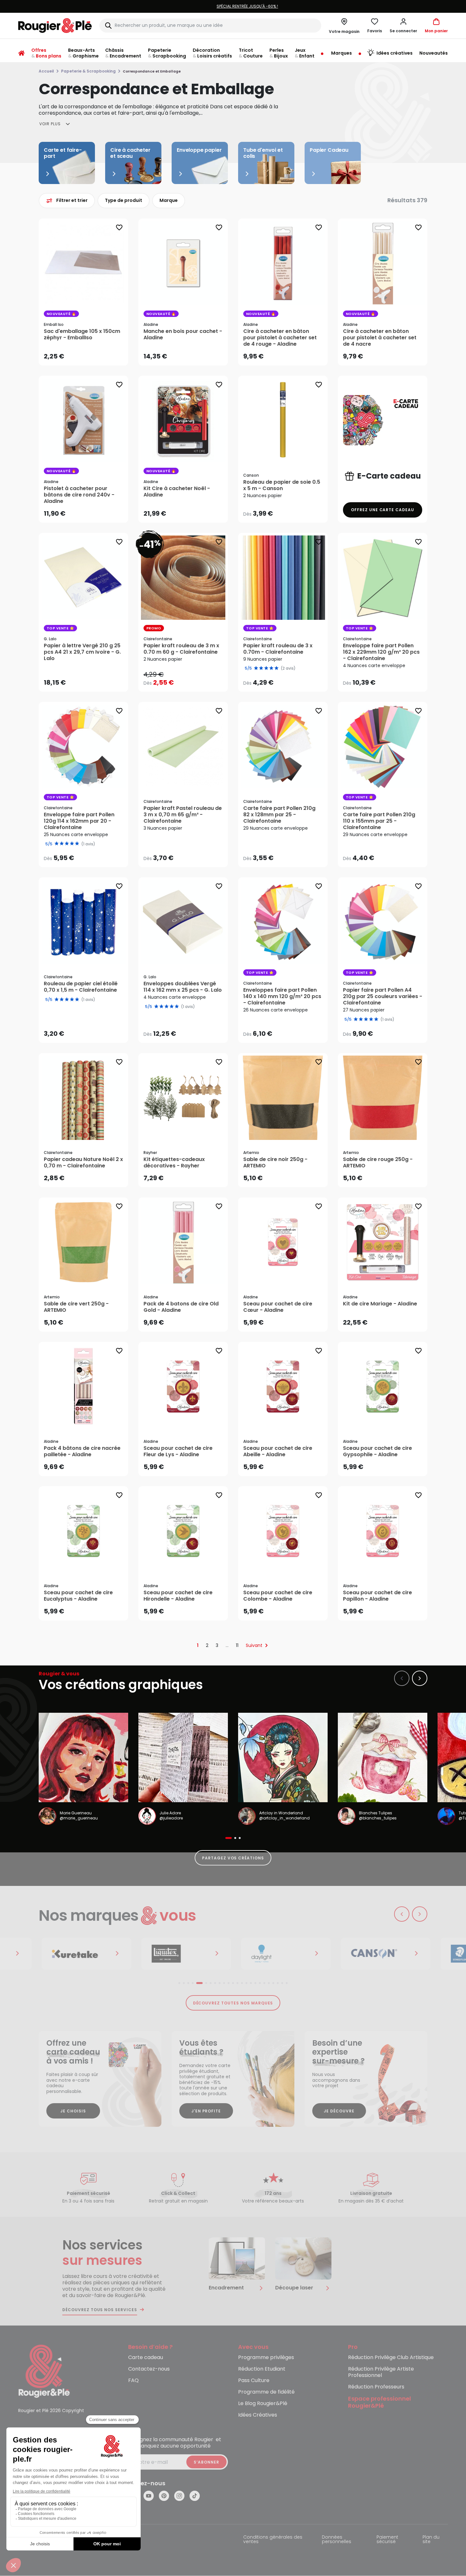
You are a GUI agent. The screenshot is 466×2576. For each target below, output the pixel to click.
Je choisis (73, 2111)
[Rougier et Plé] (44, 2371)
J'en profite (206, 2111)
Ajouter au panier (89, 354)
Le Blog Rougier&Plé (263, 2404)
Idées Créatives (258, 2415)
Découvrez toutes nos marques (233, 2003)
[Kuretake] (80, 1954)
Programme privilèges (266, 2358)
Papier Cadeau (329, 150)
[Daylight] (279, 1954)
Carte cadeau (146, 2358)
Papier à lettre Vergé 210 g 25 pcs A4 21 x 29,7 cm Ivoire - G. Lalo (82, 652)
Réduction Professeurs (376, 2387)
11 (237, 1645)
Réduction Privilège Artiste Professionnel (381, 2372)
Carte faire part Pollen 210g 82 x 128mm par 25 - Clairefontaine (279, 815)
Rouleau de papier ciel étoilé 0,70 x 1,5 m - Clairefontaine (81, 987)
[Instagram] (179, 2496)
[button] (403, 26)
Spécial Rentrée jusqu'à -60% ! (215, 6)
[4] (72, 1000)
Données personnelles (337, 2540)
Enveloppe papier (199, 150)
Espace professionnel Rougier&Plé (380, 2403)
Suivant (254, 1645)
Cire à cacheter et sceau (130, 153)
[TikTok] (195, 2496)
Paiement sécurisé (387, 2540)
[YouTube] (149, 2496)
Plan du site (431, 2540)
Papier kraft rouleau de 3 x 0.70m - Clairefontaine (278, 649)
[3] (67, 1000)
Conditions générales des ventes (273, 2540)
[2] (62, 1000)
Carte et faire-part (63, 153)
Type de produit (124, 200)
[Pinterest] (164, 2496)
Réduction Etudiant (262, 2369)
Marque (169, 200)
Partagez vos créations (233, 1858)
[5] (77, 1000)
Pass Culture (254, 2381)
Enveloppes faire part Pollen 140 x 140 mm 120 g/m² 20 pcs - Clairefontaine (282, 996)
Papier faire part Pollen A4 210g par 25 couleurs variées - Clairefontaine (383, 996)
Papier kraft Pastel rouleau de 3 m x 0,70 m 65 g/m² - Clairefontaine (183, 815)
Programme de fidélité (266, 2392)
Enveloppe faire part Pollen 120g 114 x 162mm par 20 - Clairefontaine (79, 821)
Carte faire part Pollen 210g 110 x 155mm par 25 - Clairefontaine (379, 821)
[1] (57, 1000)
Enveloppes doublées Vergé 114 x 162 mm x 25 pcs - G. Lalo (183, 987)
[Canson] (379, 1954)
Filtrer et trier (72, 200)
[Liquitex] (179, 1954)
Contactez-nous (149, 2369)
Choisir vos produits (288, 509)
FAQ (133, 2381)
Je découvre (339, 2111)
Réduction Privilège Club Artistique (391, 2358)
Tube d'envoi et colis (263, 153)
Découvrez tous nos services (100, 2310)
